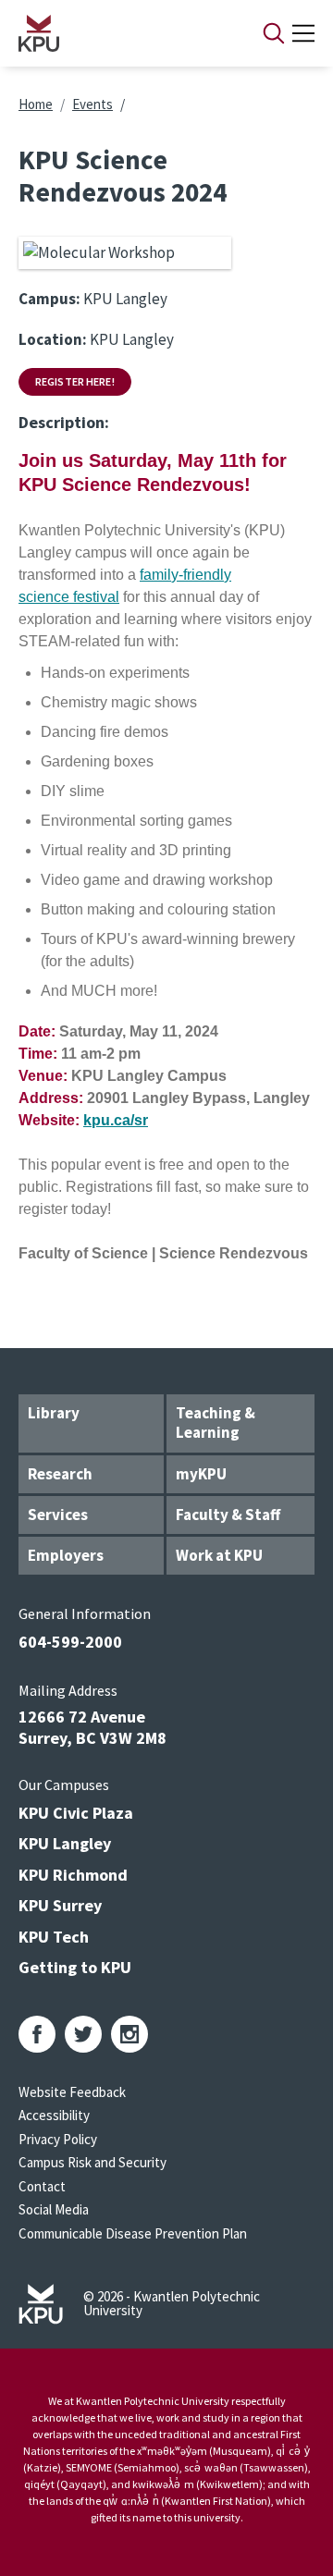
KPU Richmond (73, 1875)
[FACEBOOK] (37, 2034)
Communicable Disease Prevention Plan (133, 2233)
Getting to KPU (75, 1967)
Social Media (54, 2209)
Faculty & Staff (228, 1515)
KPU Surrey (60, 1905)
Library (54, 1413)
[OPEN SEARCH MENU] (274, 33)
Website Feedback (72, 2092)
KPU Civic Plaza (76, 1813)
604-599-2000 (70, 1642)
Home (36, 104)
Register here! (75, 381)
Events (92, 104)
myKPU (201, 1474)
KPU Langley (65, 1843)
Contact (42, 2186)
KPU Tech (54, 1937)
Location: (53, 339)
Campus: (49, 299)
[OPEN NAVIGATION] (303, 33)
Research (60, 1474)
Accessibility (54, 2115)
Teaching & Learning (216, 1423)
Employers (66, 1555)
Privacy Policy (58, 2139)
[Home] (117, 33)
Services (58, 1515)
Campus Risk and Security (92, 2162)
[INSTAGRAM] (129, 2034)
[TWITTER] (83, 2034)
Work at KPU (219, 1555)
